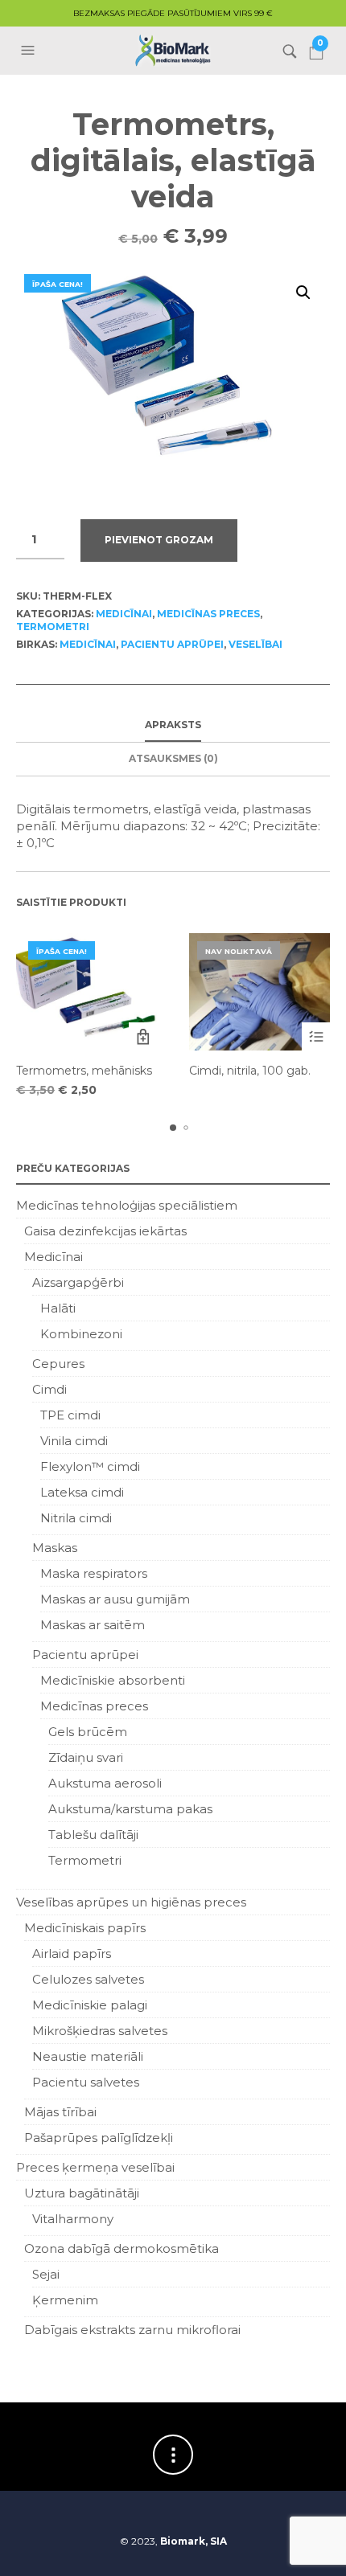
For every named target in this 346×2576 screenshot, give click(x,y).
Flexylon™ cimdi (90, 1466)
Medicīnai (124, 614)
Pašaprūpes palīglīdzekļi (99, 2138)
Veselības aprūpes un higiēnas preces (131, 1902)
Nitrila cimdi (76, 1518)
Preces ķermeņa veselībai (95, 2167)
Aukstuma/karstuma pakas (130, 1809)
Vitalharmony (73, 2219)
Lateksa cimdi (82, 1492)
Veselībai (255, 644)
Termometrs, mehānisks (84, 1071)
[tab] (173, 726)
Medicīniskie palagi (90, 2005)
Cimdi (49, 1389)
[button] (30, 51)
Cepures (58, 1364)
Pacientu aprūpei (172, 644)
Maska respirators (94, 1573)
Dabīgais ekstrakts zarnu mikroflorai (132, 2330)
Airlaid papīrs (72, 1954)
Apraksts (173, 725)
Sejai (46, 2274)
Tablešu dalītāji (93, 1835)
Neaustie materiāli (88, 2056)
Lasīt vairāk (316, 1036)
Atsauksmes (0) (173, 758)
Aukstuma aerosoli (105, 1783)
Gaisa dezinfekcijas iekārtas (105, 1231)
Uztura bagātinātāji (82, 2193)
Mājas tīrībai (60, 2112)
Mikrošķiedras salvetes (100, 2031)
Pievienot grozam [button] (143, 1036)
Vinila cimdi (74, 1441)
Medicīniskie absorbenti (113, 1680)
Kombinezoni (81, 1334)
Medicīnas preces (208, 614)
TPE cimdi (70, 1415)
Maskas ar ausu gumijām (115, 1599)
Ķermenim (65, 2300)
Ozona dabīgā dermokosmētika (122, 2248)
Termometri (53, 627)
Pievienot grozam (159, 540)
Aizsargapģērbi (78, 1282)
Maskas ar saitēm (93, 1625)
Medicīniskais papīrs (85, 1928)
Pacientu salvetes (86, 2082)
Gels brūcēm (88, 1732)
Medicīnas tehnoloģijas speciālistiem (127, 1205)
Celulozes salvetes (88, 1979)
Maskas (55, 1548)
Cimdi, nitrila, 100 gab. (250, 1071)
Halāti (58, 1308)
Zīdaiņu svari (86, 1757)
